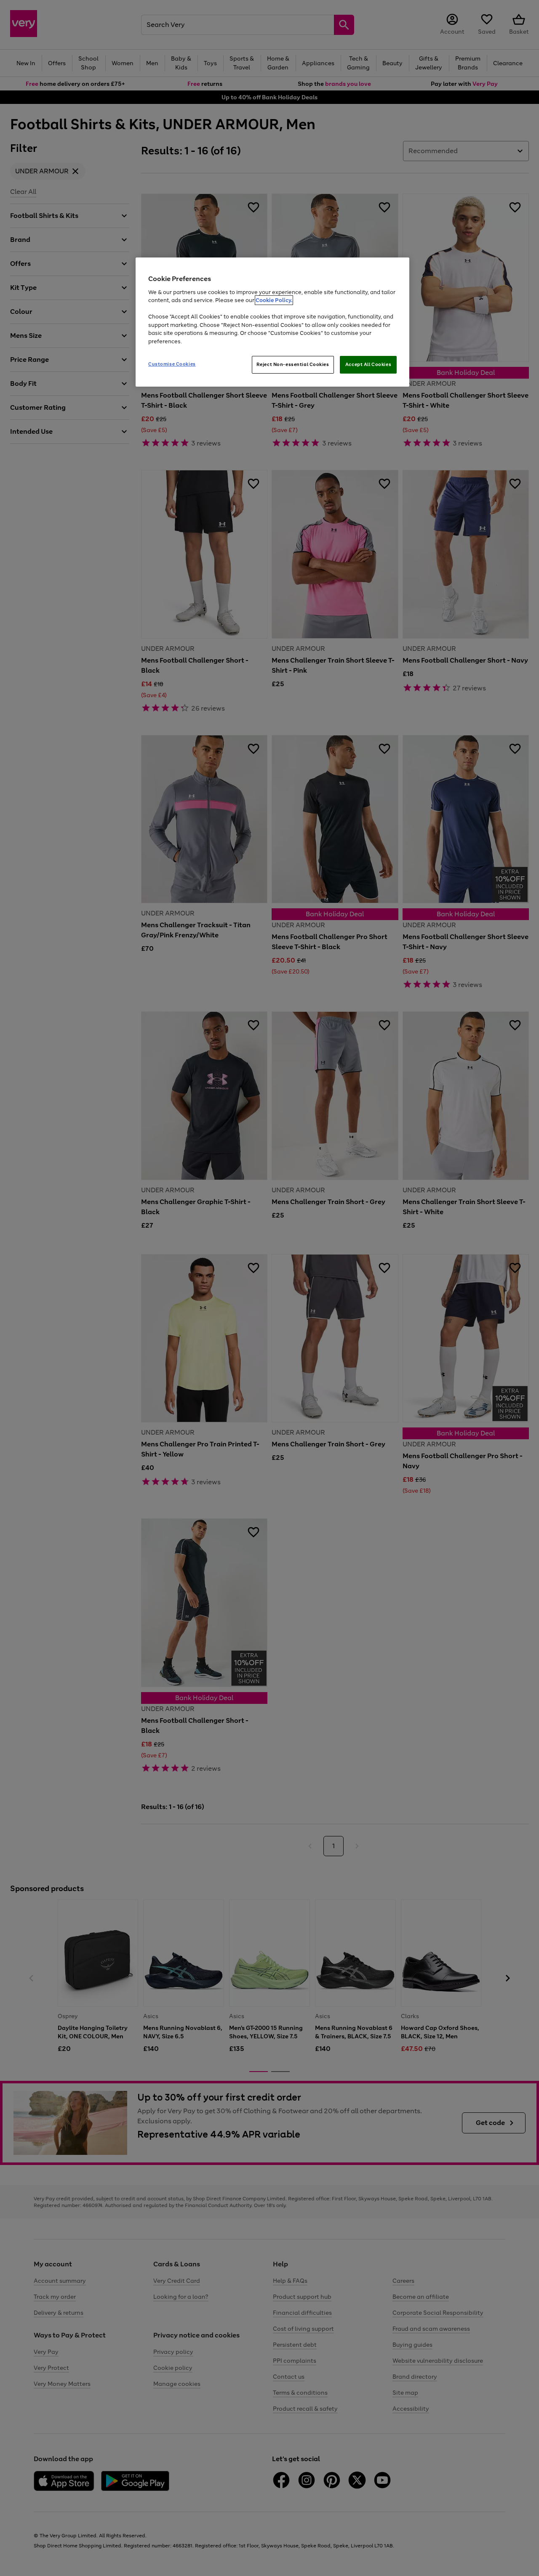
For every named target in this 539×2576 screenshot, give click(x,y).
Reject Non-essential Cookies (293, 364)
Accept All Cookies (368, 364)
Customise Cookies (172, 364)
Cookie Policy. (274, 300)
